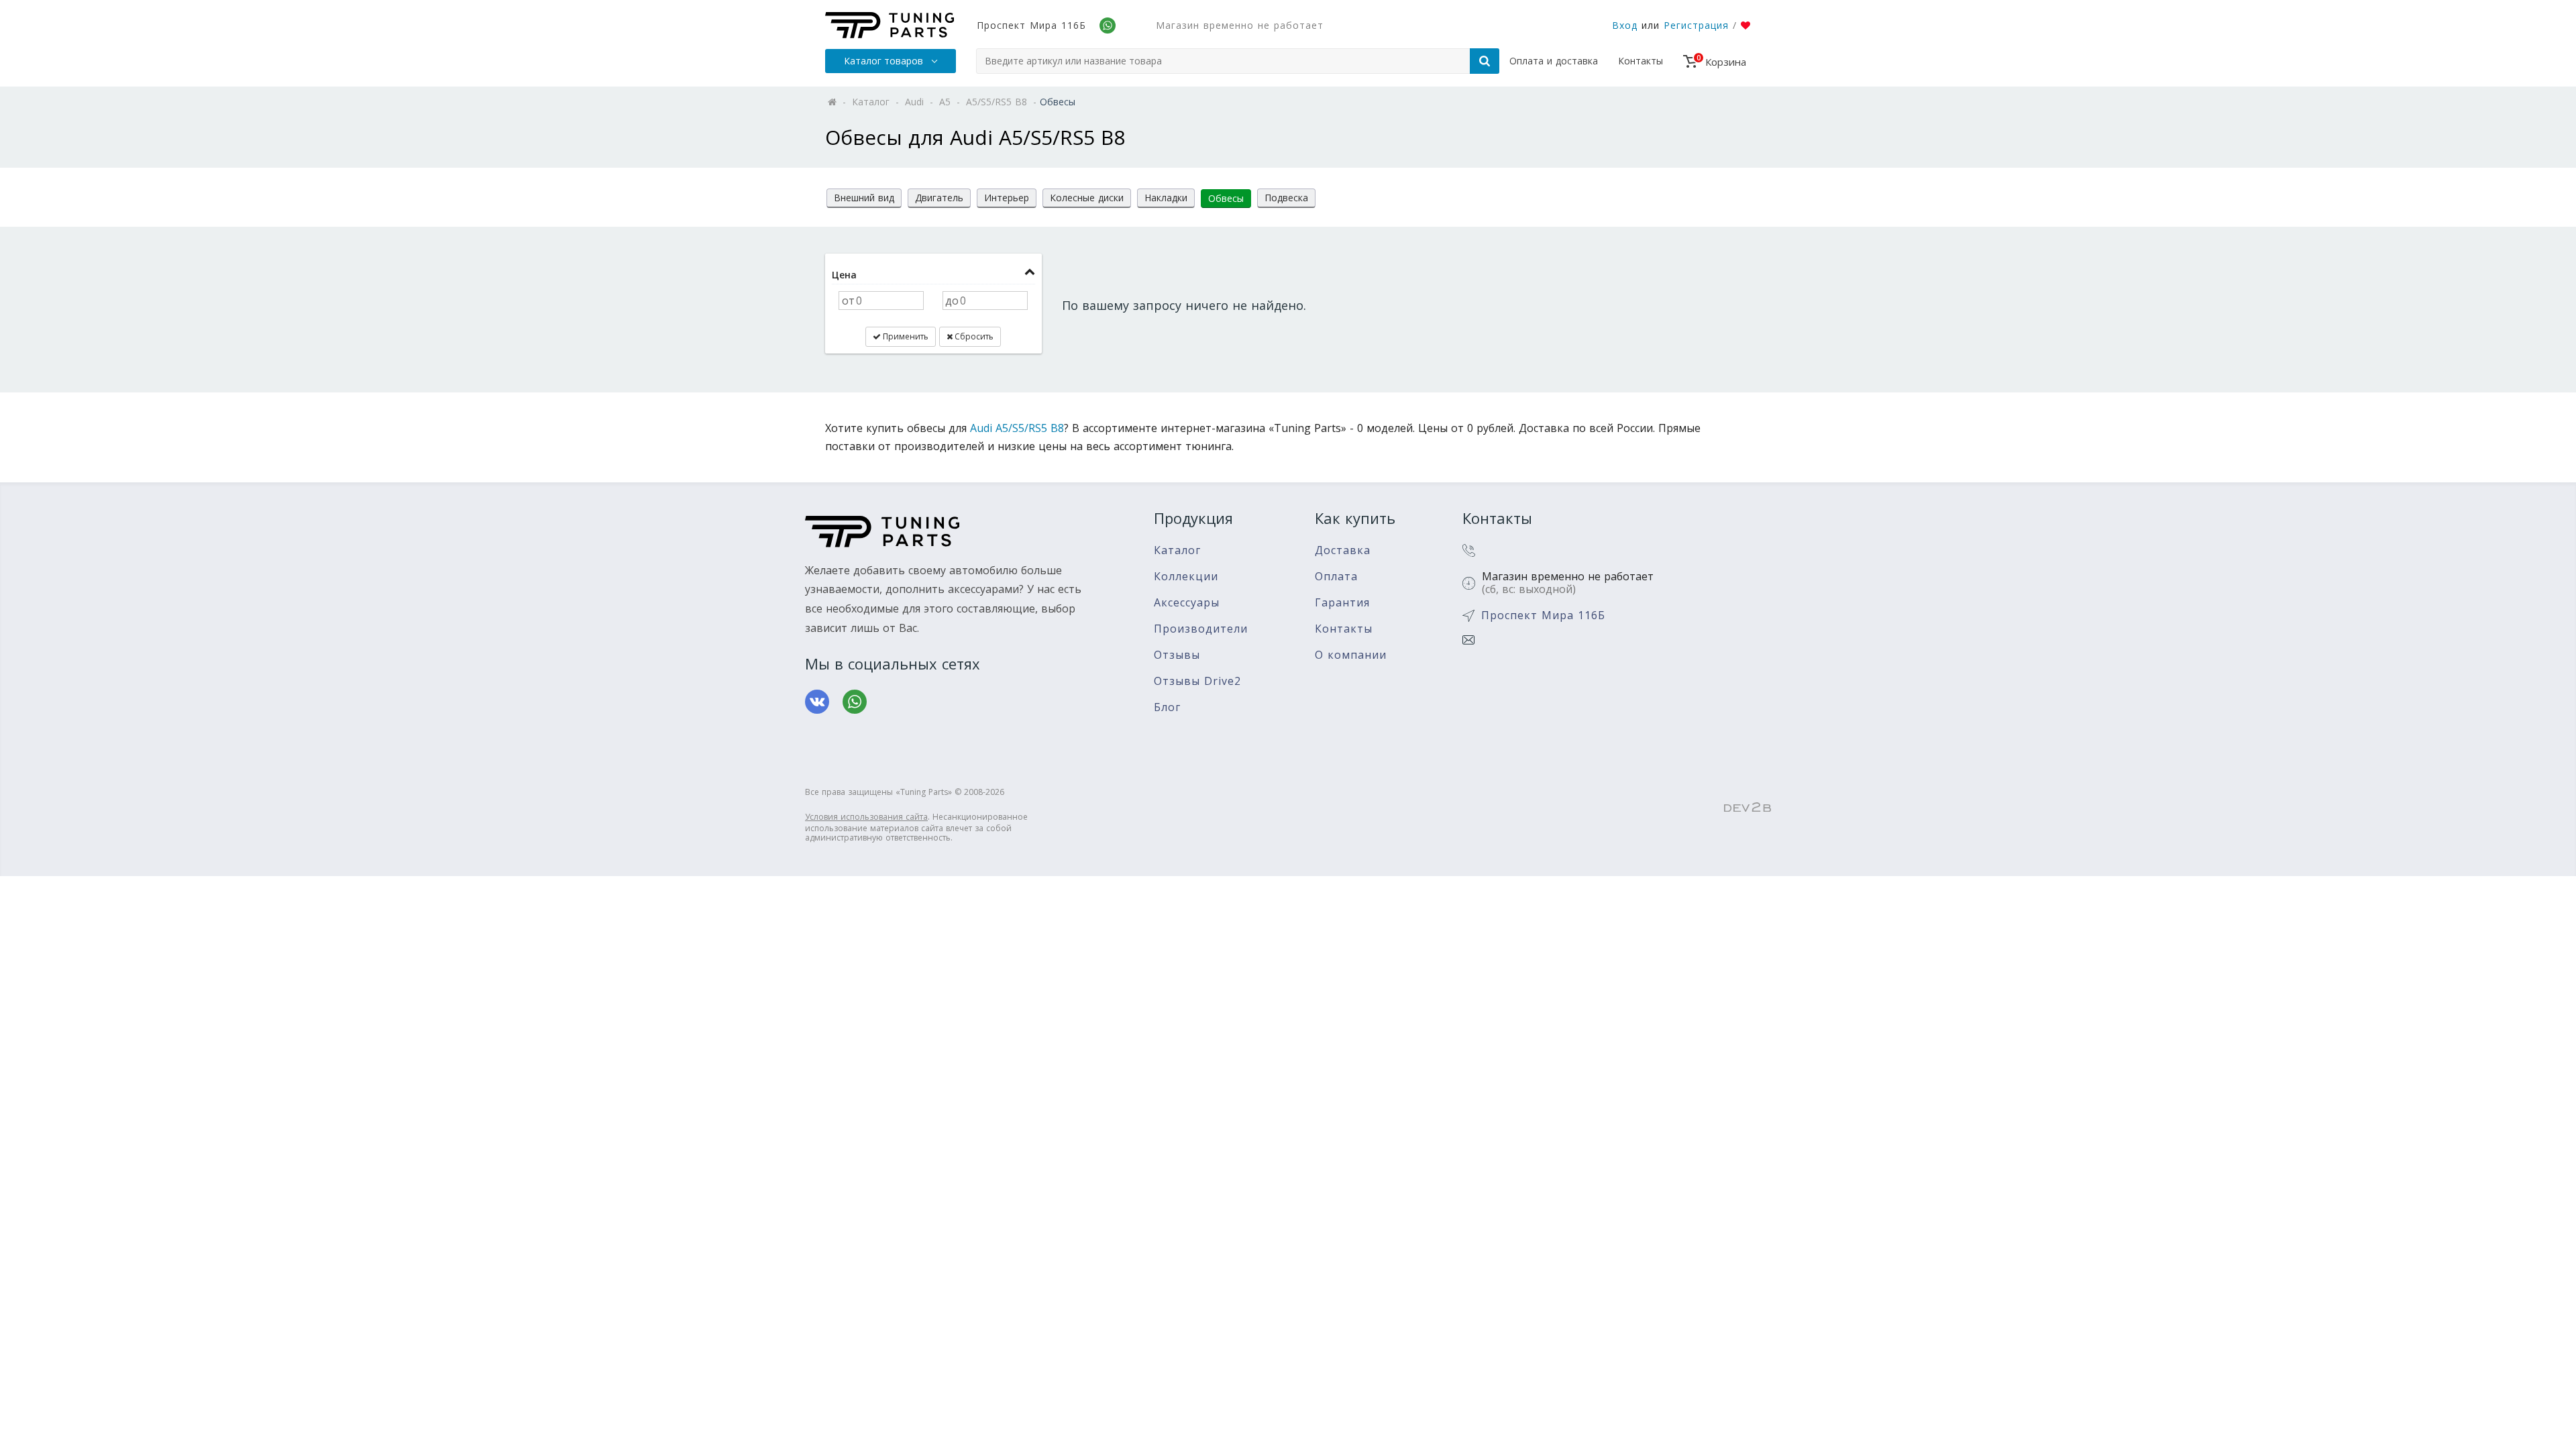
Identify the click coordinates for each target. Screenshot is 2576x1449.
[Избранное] (1746, 25)
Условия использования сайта (866, 817)
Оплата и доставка (1554, 61)
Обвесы (1226, 198)
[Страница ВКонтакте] (817, 702)
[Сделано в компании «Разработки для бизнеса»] (1748, 808)
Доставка (1343, 550)
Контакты (1641, 61)
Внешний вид (864, 198)
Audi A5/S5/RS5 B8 (1017, 428)
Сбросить (973, 336)
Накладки (1166, 198)
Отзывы (1177, 655)
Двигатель (939, 198)
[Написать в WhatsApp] (855, 702)
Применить (905, 336)
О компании (1351, 655)
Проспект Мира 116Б (1031, 25)
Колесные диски (1087, 198)
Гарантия (1342, 603)
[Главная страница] (890, 25)
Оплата (1336, 577)
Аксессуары (1187, 603)
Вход (1625, 25)
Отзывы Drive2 (1197, 681)
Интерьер (1007, 198)
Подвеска (1286, 198)
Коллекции (1186, 577)
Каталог (1177, 550)
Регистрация (1696, 25)
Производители (1201, 629)
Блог (1167, 707)
